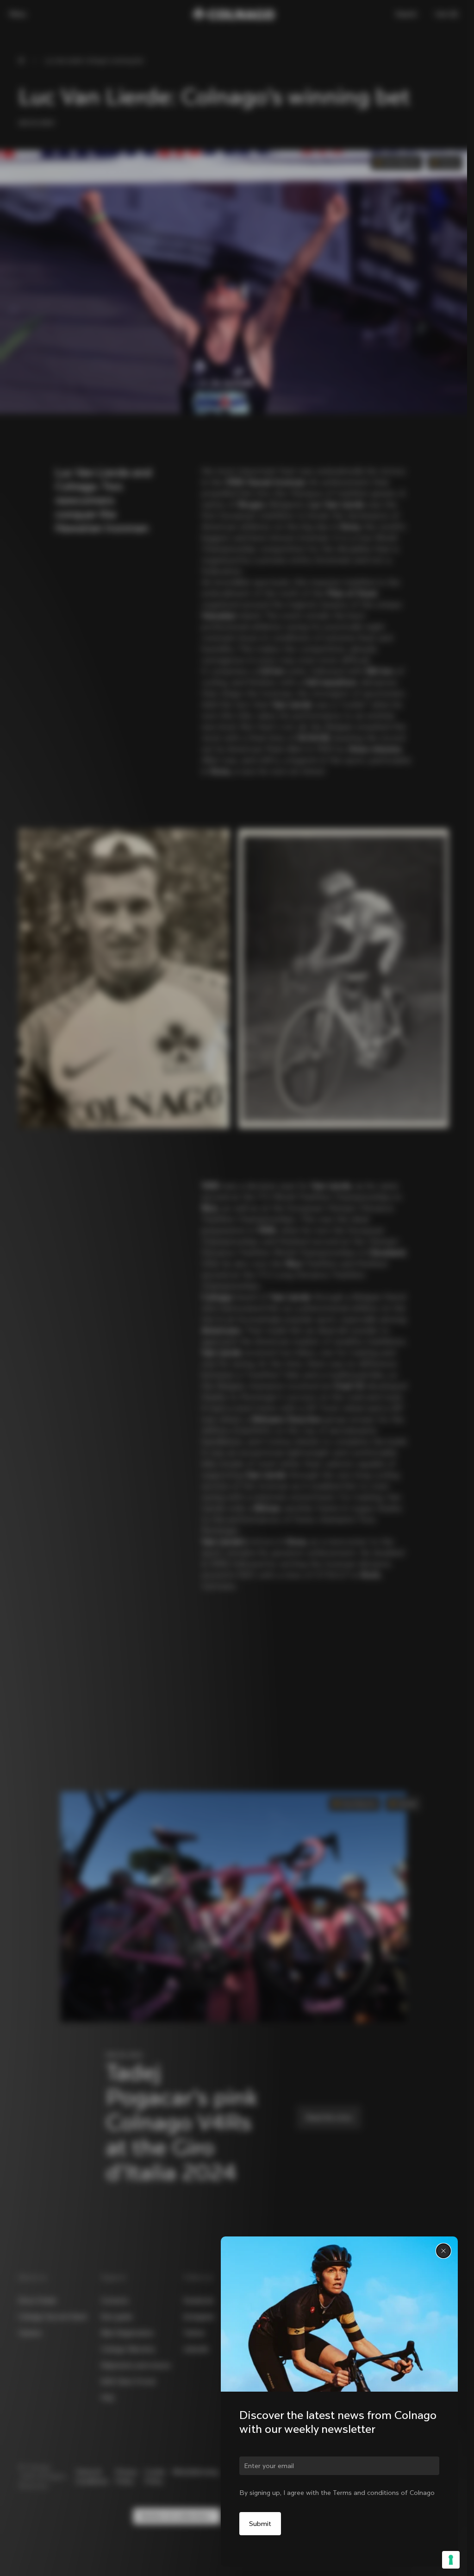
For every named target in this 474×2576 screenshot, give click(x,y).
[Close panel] (443, 2251)
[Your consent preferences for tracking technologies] (451, 2560)
